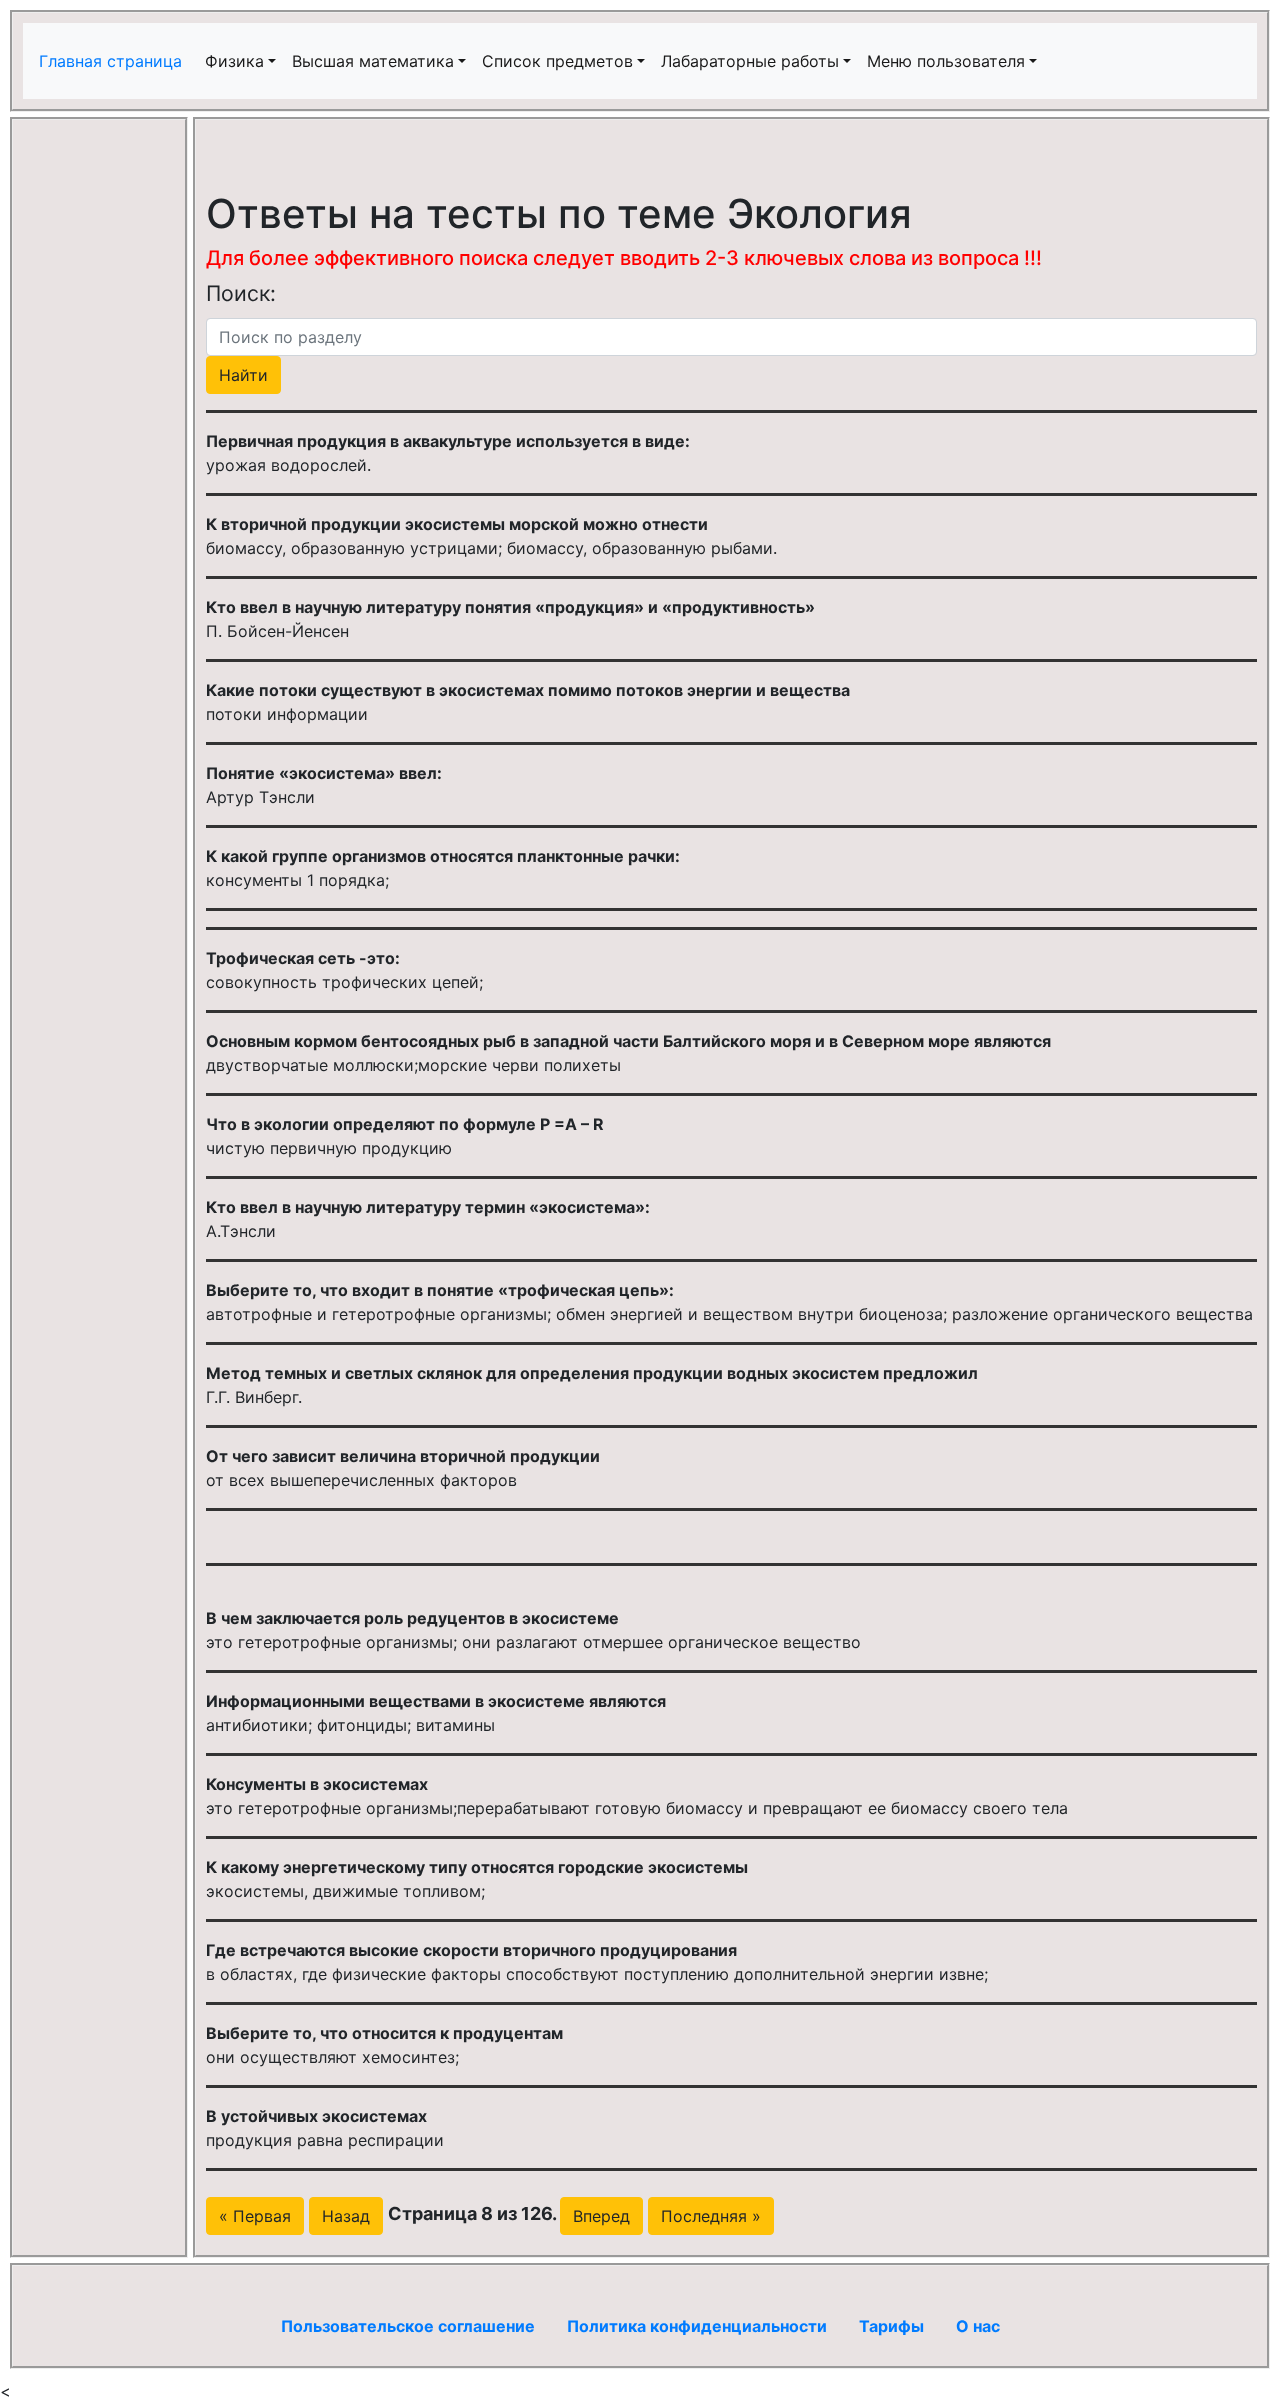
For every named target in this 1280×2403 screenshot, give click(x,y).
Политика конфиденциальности (697, 2326)
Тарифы (891, 2326)
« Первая (255, 2216)
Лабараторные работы (750, 61)
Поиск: (241, 293)
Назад (346, 2216)
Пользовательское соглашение (408, 2326)
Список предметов (557, 61)
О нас (978, 2326)
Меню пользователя (946, 61)
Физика (234, 61)
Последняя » (711, 2216)
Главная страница (113, 61)
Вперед (601, 2216)
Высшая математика (373, 61)
